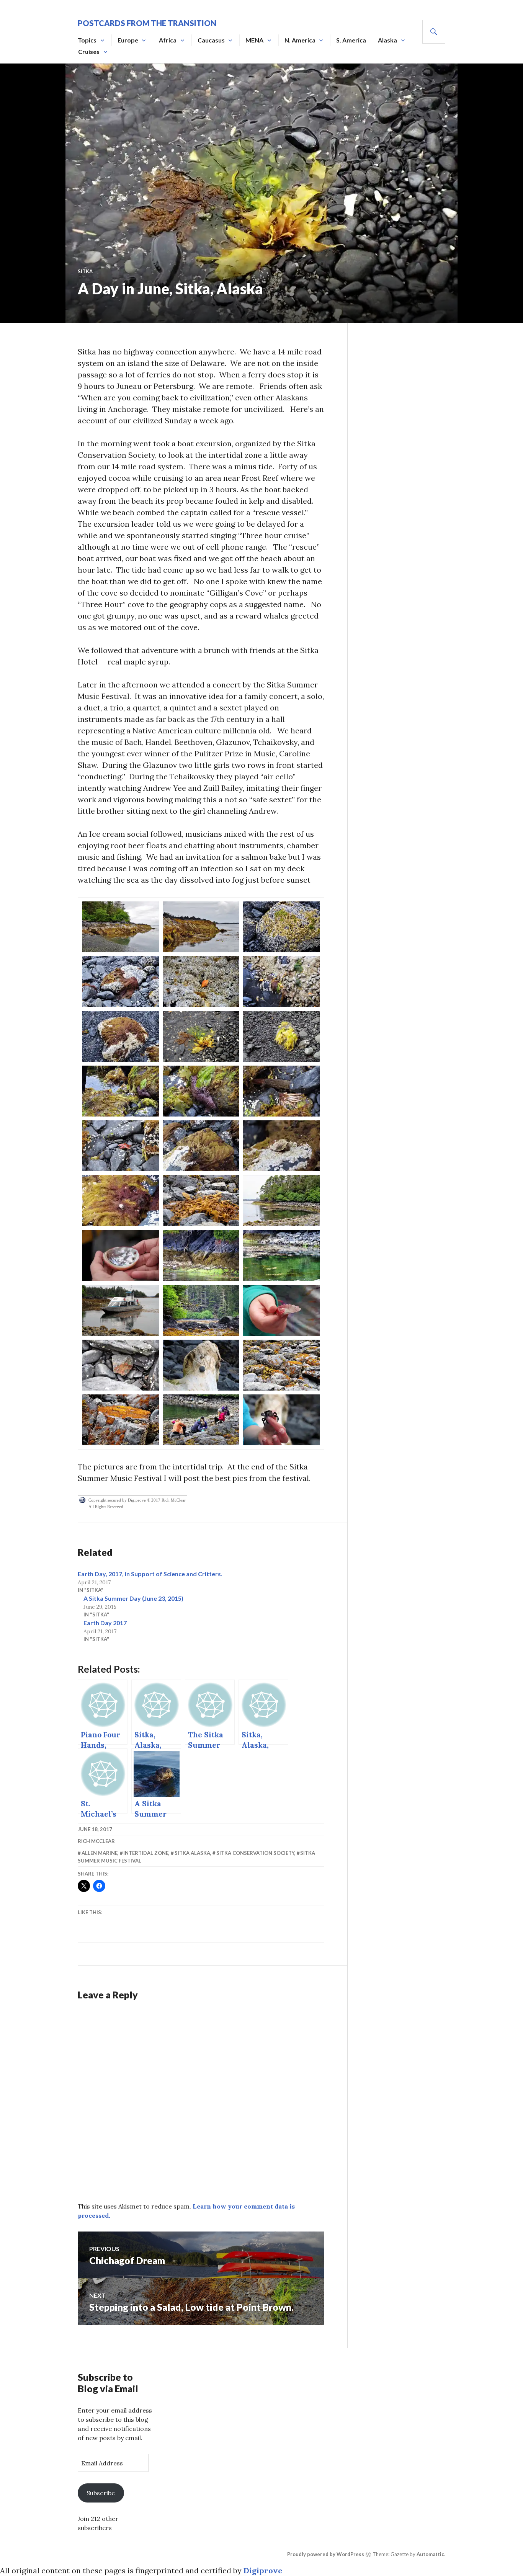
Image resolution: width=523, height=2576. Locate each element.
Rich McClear (96, 1841)
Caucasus (211, 40)
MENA (254, 40)
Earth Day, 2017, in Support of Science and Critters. (150, 1574)
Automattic (430, 2554)
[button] (120, 927)
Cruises (89, 51)
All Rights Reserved (106, 1507)
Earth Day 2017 (105, 1623)
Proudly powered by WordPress (326, 2554)
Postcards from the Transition (147, 23)
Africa (168, 40)
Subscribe (101, 2493)
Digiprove (263, 2570)
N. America (300, 40)
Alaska (387, 40)
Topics (87, 40)
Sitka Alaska (192, 1853)
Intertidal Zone (146, 1853)
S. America (351, 40)
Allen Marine (100, 1853)
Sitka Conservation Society (255, 1853)
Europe (128, 40)
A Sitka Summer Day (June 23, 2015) (133, 1598)
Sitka (85, 271)
